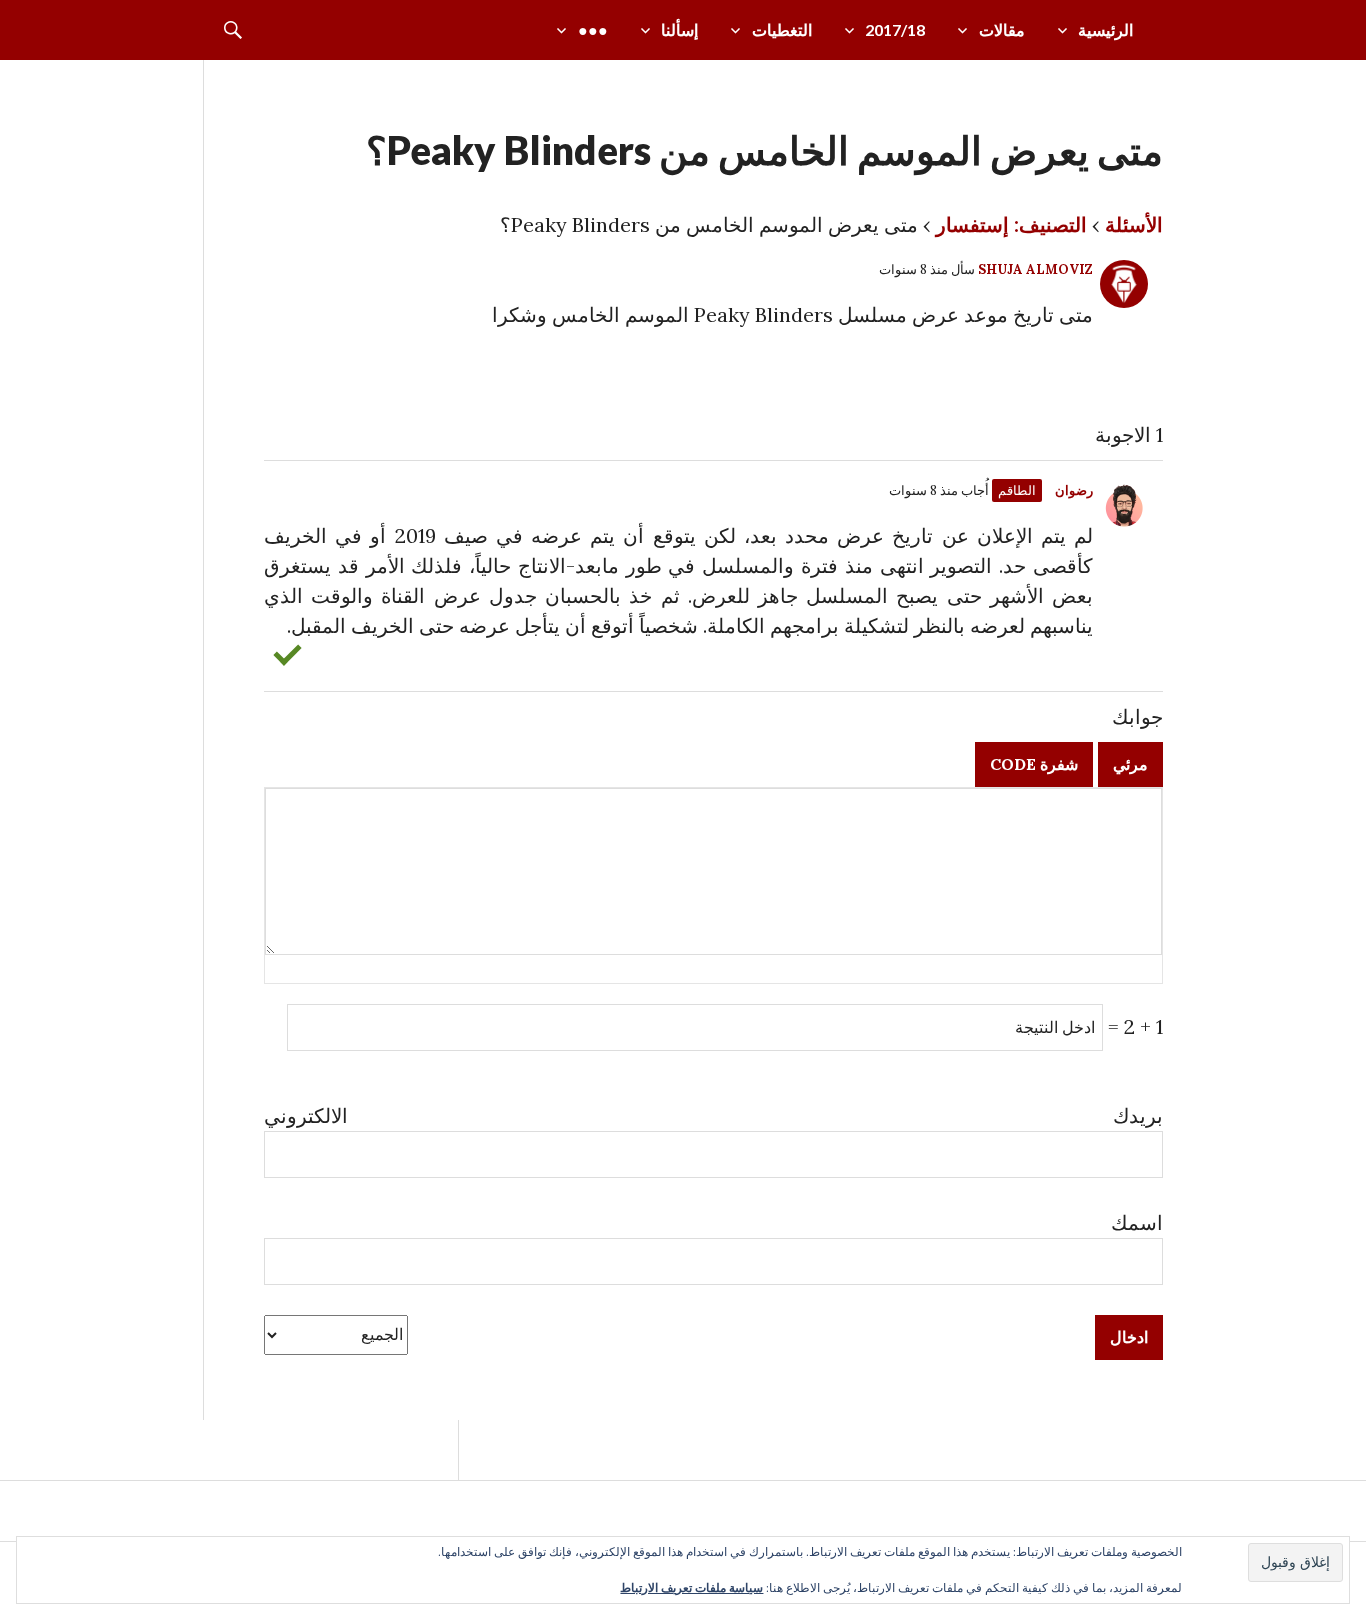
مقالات (1002, 29)
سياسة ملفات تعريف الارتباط (691, 1587)
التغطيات (782, 29)
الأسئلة (1134, 224)
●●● (593, 29)
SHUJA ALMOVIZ (1035, 269)
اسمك (1137, 1222)
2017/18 (895, 29)
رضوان (1074, 490)
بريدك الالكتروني (713, 1115)
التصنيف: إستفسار (1011, 224)
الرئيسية (1105, 29)
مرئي (1130, 764)
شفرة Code (1034, 764)
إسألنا (679, 29)
